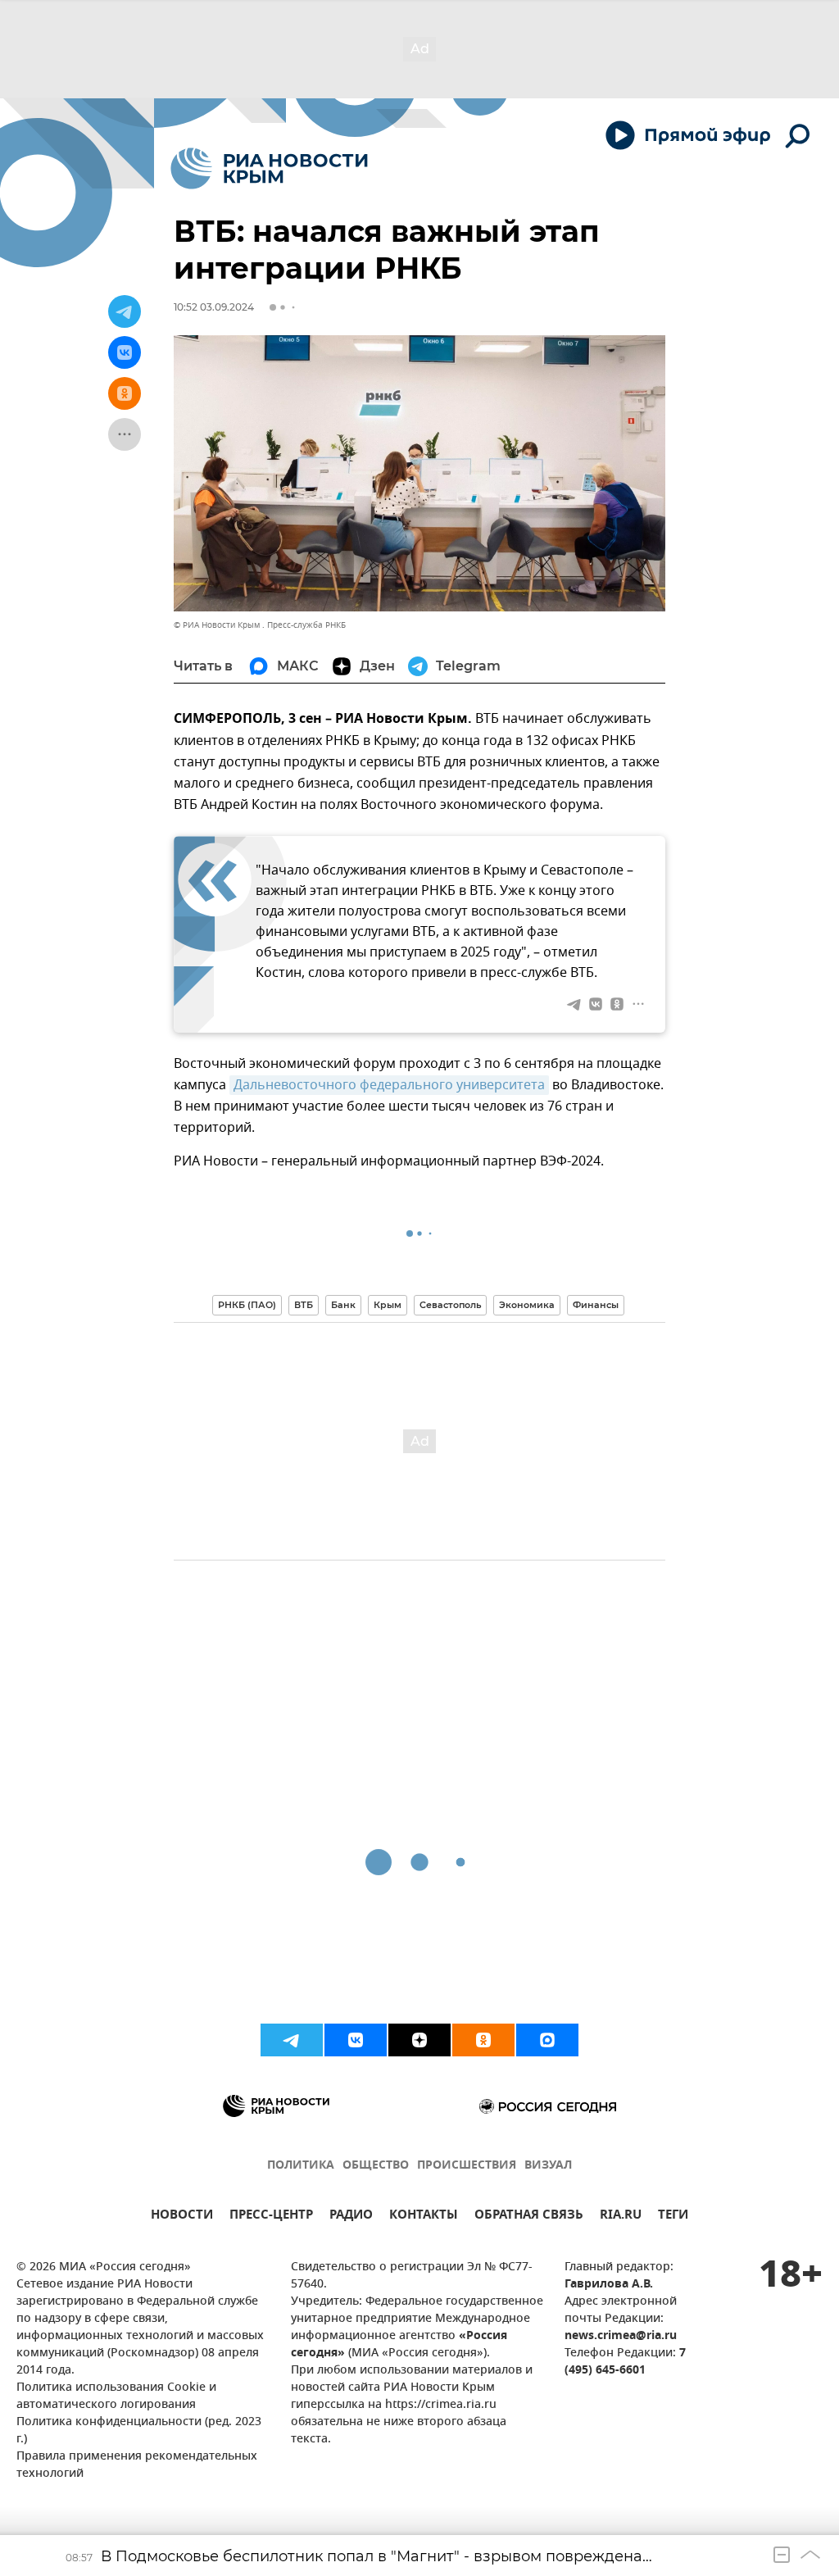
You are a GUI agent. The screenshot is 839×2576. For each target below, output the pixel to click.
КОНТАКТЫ (424, 2217)
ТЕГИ (673, 2217)
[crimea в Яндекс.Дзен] (419, 2040)
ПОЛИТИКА (301, 2166)
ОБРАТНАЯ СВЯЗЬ (529, 2217)
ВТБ (304, 1305)
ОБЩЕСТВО (376, 2166)
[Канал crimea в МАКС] (547, 2040)
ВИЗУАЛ (548, 2166)
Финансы (596, 1305)
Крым (388, 1305)
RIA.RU (621, 2217)
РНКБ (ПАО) (247, 1305)
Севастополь (450, 1305)
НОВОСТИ (182, 2217)
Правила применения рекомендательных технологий (137, 2465)
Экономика (527, 1305)
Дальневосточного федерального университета (389, 1085)
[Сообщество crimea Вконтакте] (356, 2040)
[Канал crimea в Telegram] (292, 2040)
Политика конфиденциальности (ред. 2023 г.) (139, 2431)
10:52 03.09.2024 (214, 307)
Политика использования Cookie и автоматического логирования (116, 2397)
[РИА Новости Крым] (269, 168)
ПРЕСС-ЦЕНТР (271, 2217)
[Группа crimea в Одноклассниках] (483, 2040)
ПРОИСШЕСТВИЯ (467, 2166)
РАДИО (351, 2217)
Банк (343, 1305)
